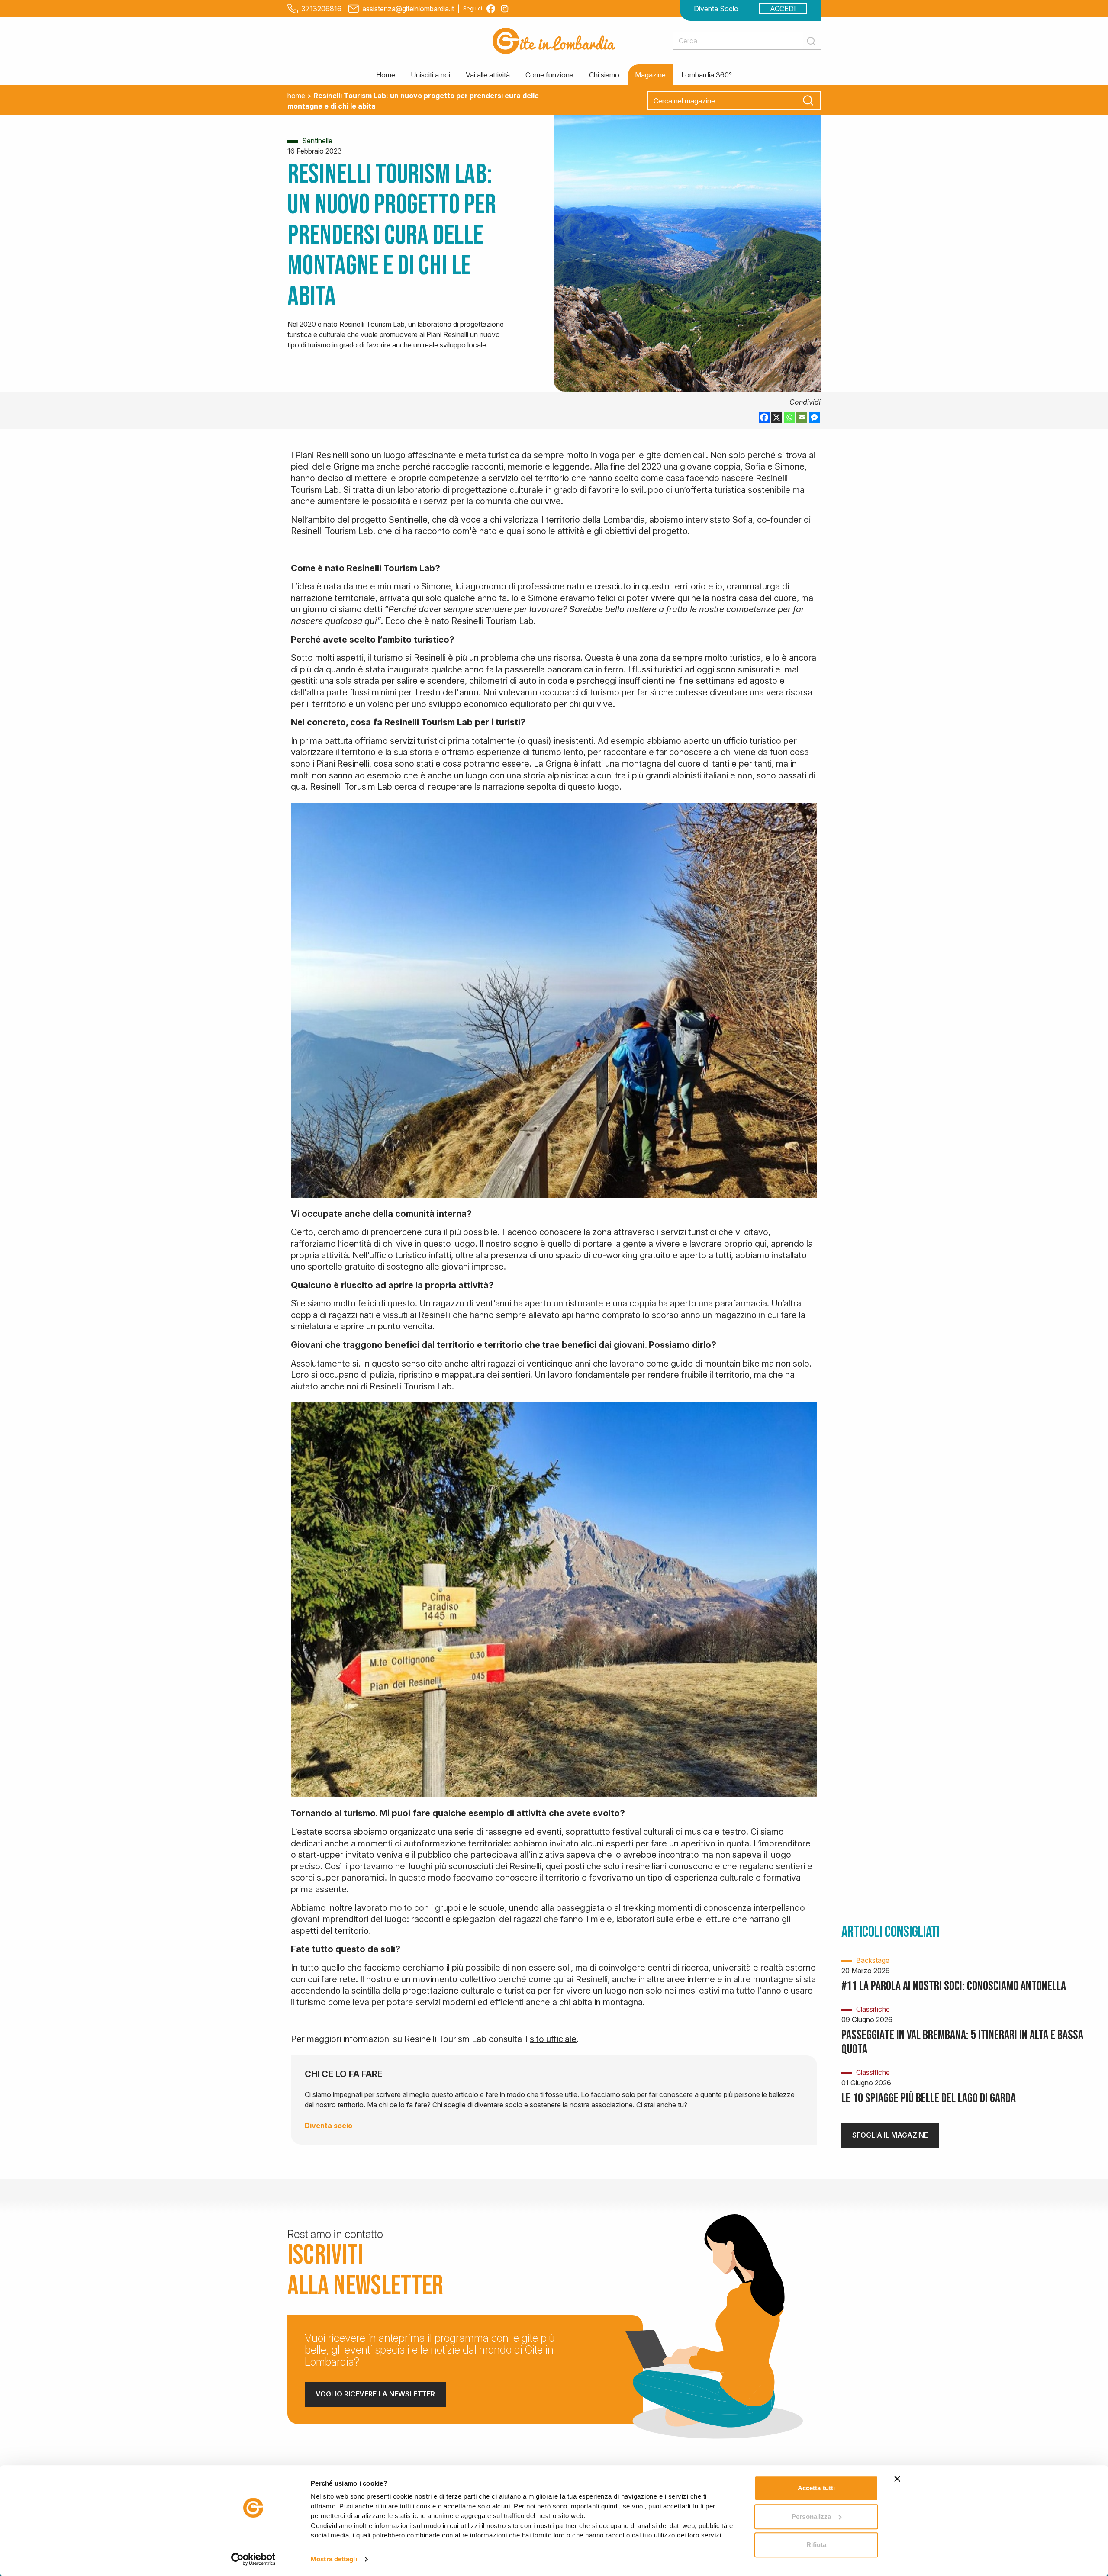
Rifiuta (817, 2545)
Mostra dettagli (334, 2559)
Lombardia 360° (707, 75)
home (296, 96)
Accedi (783, 9)
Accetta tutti (816, 2488)
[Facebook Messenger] (814, 417)
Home (386, 75)
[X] (777, 417)
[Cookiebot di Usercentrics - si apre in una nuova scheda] (253, 2559)
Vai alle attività (488, 75)
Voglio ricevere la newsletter (375, 2394)
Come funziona (549, 75)
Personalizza (811, 2517)
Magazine (650, 75)
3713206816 (321, 9)
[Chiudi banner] (897, 2479)
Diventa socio (329, 2126)
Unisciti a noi (430, 75)
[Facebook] (764, 417)
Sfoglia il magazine (890, 2135)
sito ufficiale (553, 2039)
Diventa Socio (716, 9)
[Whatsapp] (789, 417)
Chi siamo (604, 75)
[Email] (802, 417)
